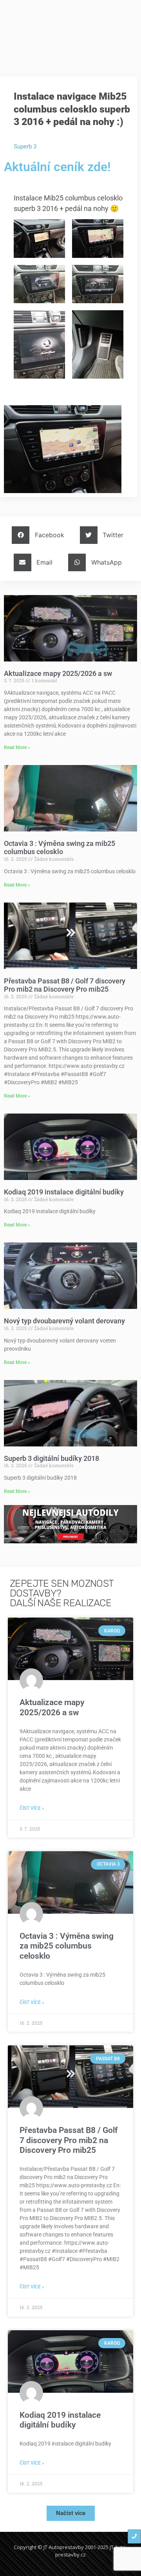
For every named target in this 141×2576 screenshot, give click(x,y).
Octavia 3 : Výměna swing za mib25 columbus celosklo (60, 848)
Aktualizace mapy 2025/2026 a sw (58, 673)
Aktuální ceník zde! (57, 167)
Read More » (17, 747)
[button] (41, 535)
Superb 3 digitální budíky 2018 (52, 1458)
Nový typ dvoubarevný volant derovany (64, 1321)
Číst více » (32, 1808)
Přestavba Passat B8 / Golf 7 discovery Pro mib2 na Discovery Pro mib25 (65, 985)
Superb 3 (25, 147)
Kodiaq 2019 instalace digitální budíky (64, 1192)
